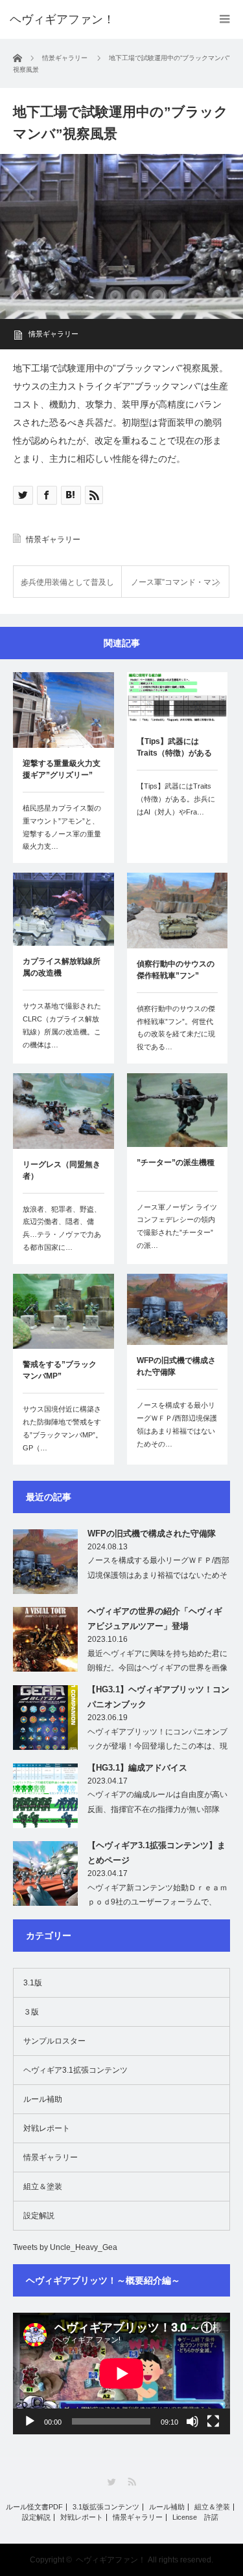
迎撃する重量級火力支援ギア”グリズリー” (62, 769)
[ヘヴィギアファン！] (62, 19)
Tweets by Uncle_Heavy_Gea (65, 2247)
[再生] (30, 2421)
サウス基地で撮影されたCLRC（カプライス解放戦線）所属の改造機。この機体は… (62, 1025)
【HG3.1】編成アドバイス (137, 1768)
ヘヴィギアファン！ (111, 2560)
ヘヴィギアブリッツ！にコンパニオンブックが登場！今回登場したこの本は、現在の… (157, 1747)
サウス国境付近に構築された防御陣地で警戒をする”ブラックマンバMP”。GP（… (63, 1428)
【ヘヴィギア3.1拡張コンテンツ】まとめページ (156, 1853)
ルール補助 (43, 2099)
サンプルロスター (54, 2041)
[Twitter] (112, 2482)
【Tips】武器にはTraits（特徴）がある (174, 747)
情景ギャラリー (53, 334)
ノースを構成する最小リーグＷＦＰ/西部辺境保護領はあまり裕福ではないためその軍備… (158, 1575)
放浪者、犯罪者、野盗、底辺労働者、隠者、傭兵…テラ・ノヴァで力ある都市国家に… (62, 1228)
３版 (31, 2012)
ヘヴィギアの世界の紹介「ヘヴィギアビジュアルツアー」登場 (155, 1619)
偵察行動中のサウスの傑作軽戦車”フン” (176, 970)
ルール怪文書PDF (34, 2507)
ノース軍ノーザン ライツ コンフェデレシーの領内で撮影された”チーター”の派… (177, 1226)
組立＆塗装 (43, 2187)
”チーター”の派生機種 (176, 1162)
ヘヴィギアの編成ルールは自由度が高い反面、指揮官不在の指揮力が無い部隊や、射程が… (157, 1809)
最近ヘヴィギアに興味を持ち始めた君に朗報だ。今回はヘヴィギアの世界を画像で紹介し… (157, 1668)
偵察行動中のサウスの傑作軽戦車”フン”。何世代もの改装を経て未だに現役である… (176, 1028)
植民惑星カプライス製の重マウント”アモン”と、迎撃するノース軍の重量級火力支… (62, 827)
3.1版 (33, 1983)
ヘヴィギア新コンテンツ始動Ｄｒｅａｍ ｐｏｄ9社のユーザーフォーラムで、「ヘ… (157, 1903)
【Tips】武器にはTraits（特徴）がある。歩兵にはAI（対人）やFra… (176, 799)
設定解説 (39, 2216)
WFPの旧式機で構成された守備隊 (176, 1366)
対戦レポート (47, 2128)
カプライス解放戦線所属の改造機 (62, 967)
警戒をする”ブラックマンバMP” (60, 1370)
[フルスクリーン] (213, 2421)
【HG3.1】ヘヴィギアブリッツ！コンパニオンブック (158, 1697)
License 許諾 (195, 2517)
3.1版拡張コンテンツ (106, 2507)
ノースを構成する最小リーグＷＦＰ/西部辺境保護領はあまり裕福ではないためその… (177, 1424)
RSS (132, 2482)
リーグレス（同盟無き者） (62, 1170)
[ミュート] (192, 2421)
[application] (121, 2374)
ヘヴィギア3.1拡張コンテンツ (75, 2070)
